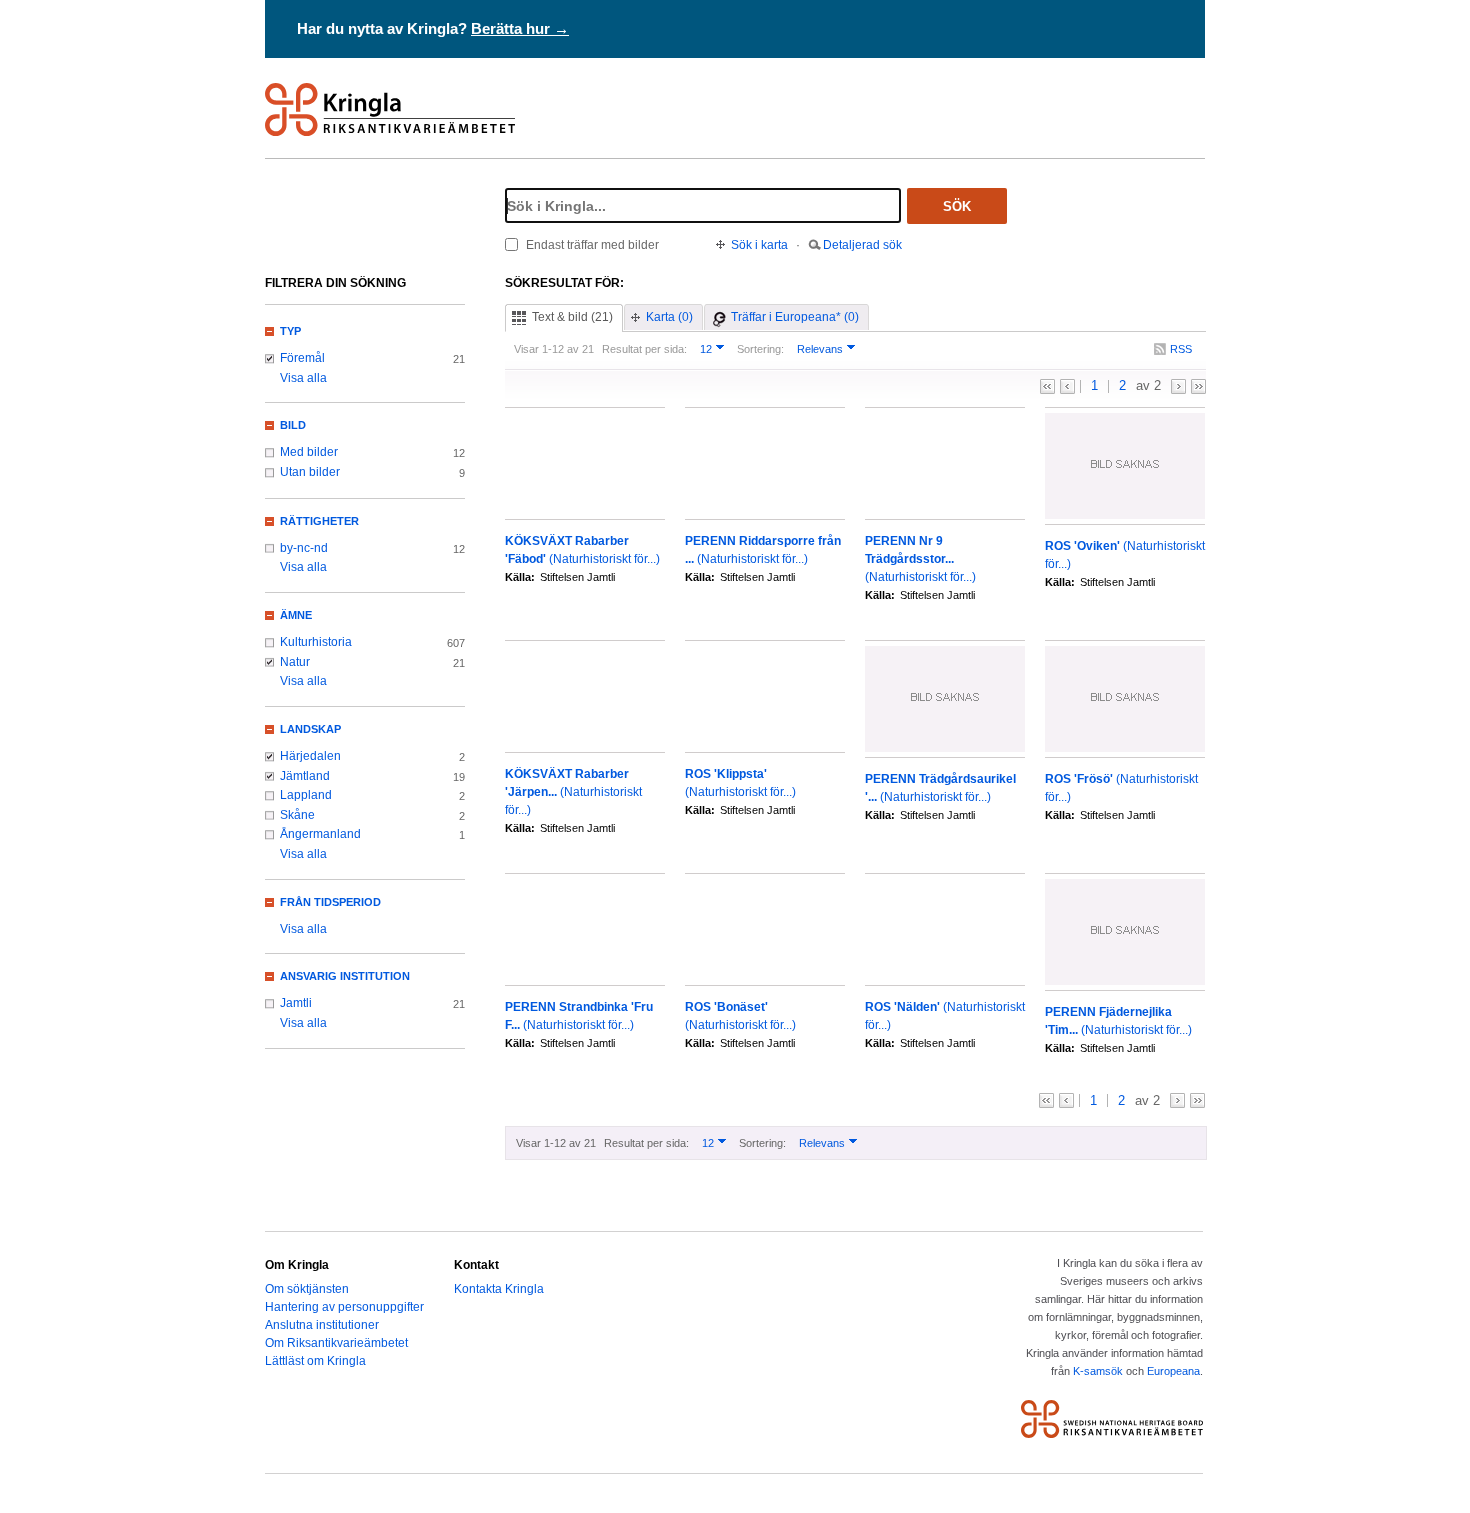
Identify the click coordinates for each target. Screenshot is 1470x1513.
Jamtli (296, 1003)
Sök (957, 206)
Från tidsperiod (330, 902)
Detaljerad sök (862, 245)
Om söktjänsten (307, 1289)
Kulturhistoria (316, 642)
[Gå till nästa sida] (1178, 386)
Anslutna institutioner (322, 1325)
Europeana (1173, 1371)
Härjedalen (310, 756)
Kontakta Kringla (499, 1289)
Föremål (302, 358)
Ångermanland (320, 834)
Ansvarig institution (345, 976)
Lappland (306, 795)
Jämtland (305, 776)
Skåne (297, 815)
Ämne (296, 615)
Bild (293, 425)
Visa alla (303, 378)
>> (1198, 386)
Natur (295, 662)
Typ (290, 331)
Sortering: (760, 349)
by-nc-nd (304, 548)
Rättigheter (319, 521)
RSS (1181, 349)
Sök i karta (759, 245)
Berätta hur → (520, 28)
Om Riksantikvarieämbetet (336, 1343)
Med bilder (309, 452)
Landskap (310, 729)
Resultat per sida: (644, 349)
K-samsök (1098, 1371)
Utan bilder (310, 472)
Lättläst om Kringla (315, 1361)
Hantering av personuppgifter (344, 1307)
